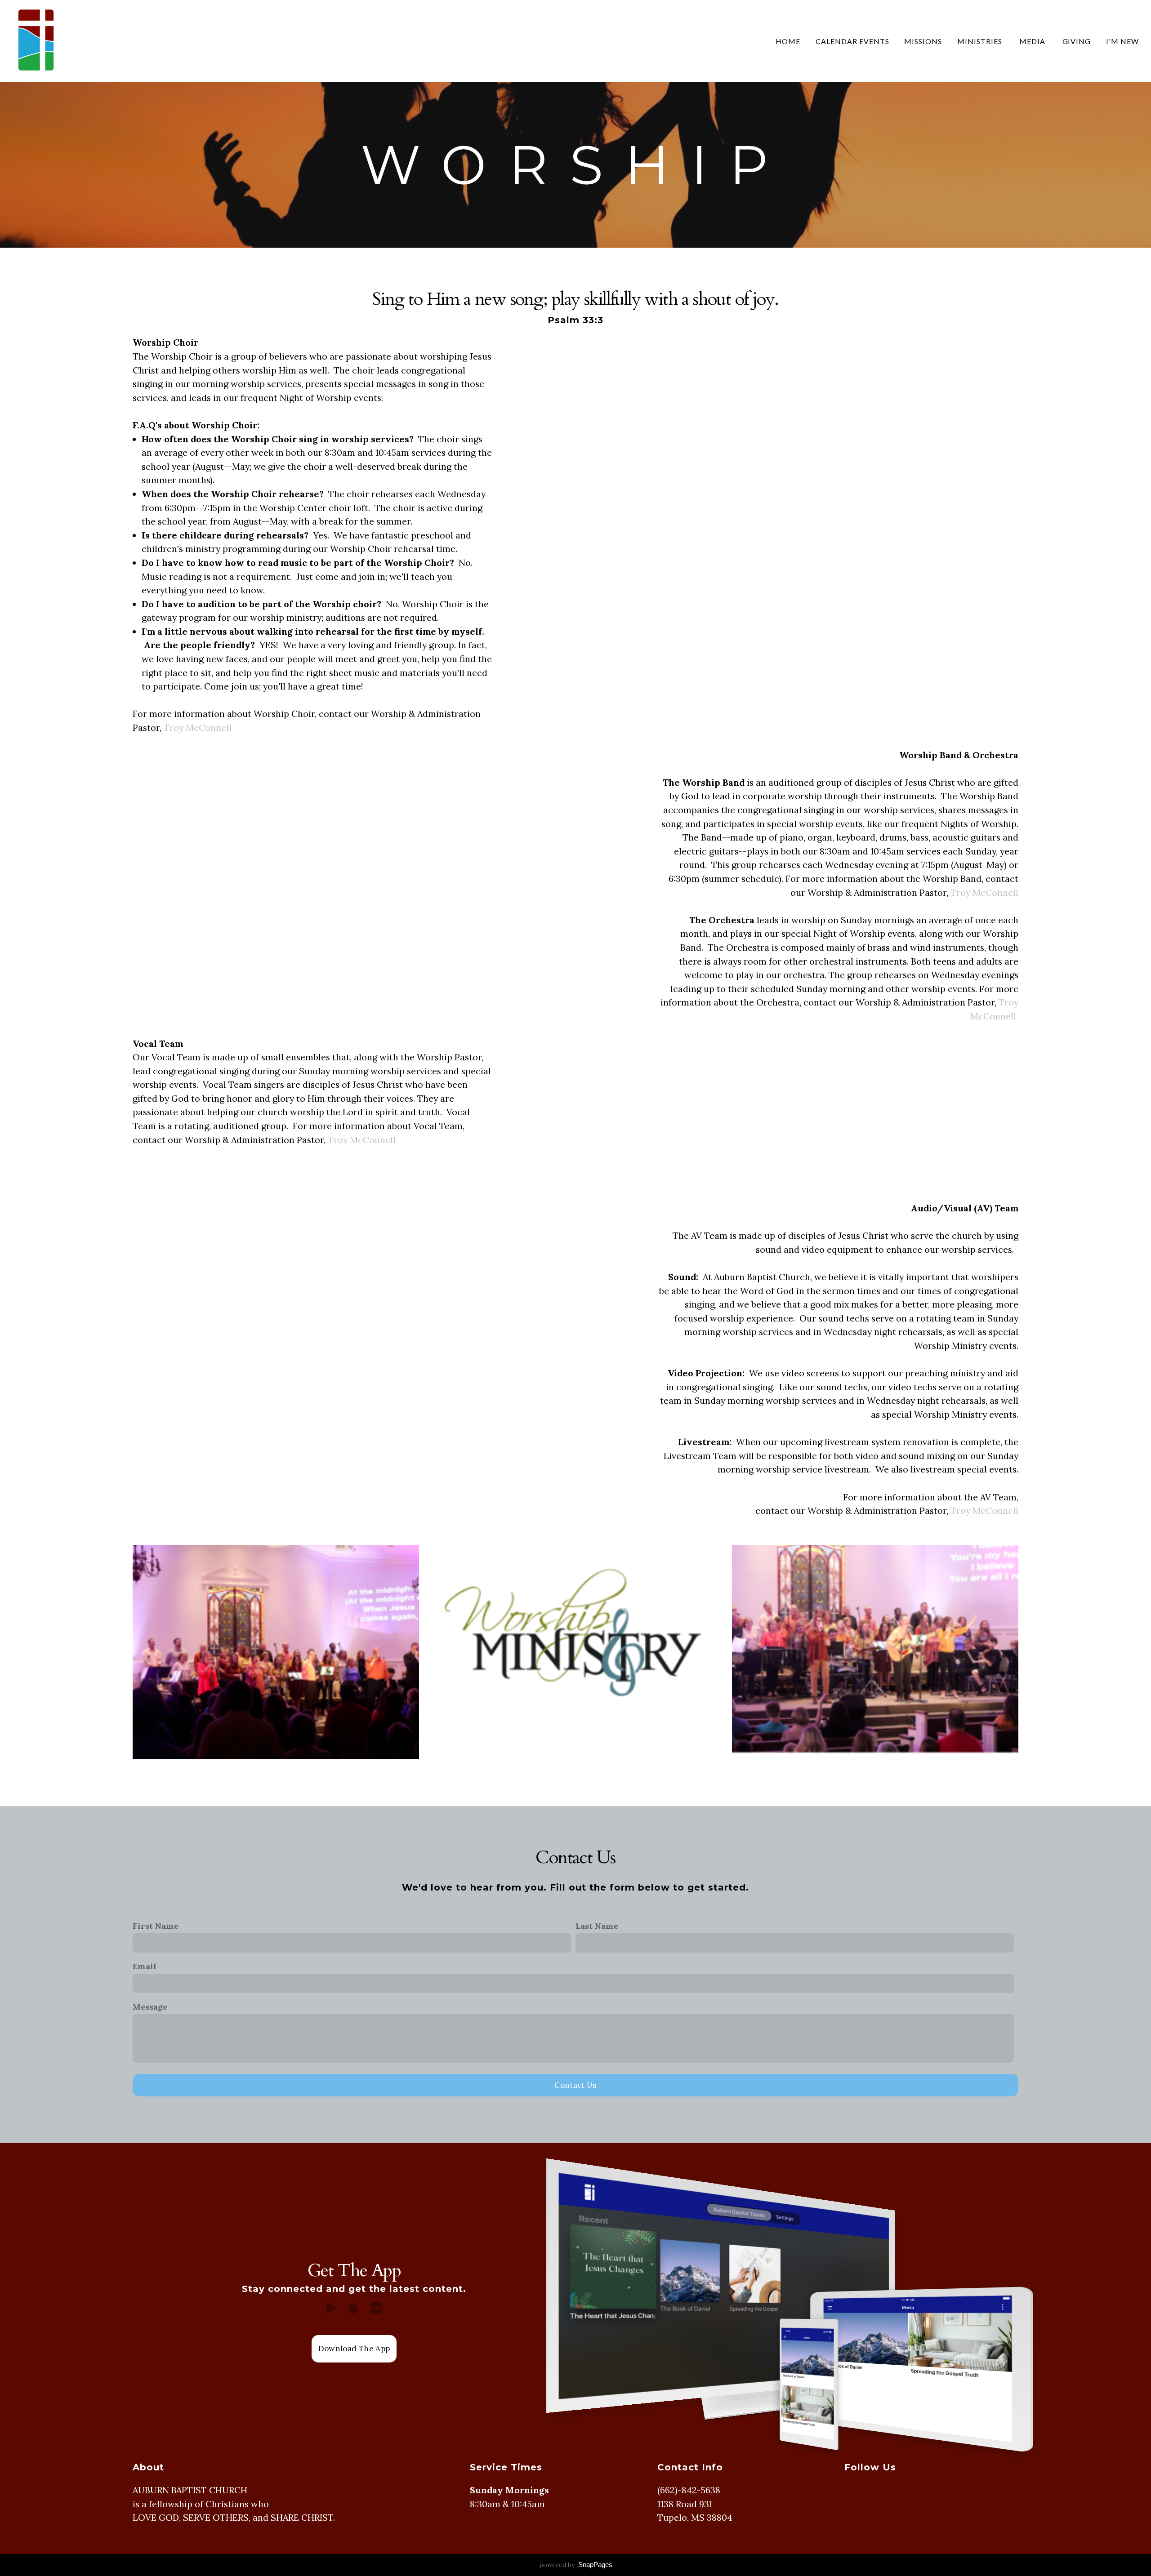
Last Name (597, 1926)
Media (1033, 41)
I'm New (1122, 41)
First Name (156, 1926)
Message (150, 2007)
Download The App (354, 2349)
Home (788, 41)
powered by (576, 2565)
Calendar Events (852, 41)
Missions (923, 41)
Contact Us (575, 2085)
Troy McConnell (198, 727)
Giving (1077, 41)
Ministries (981, 41)
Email (145, 1966)
